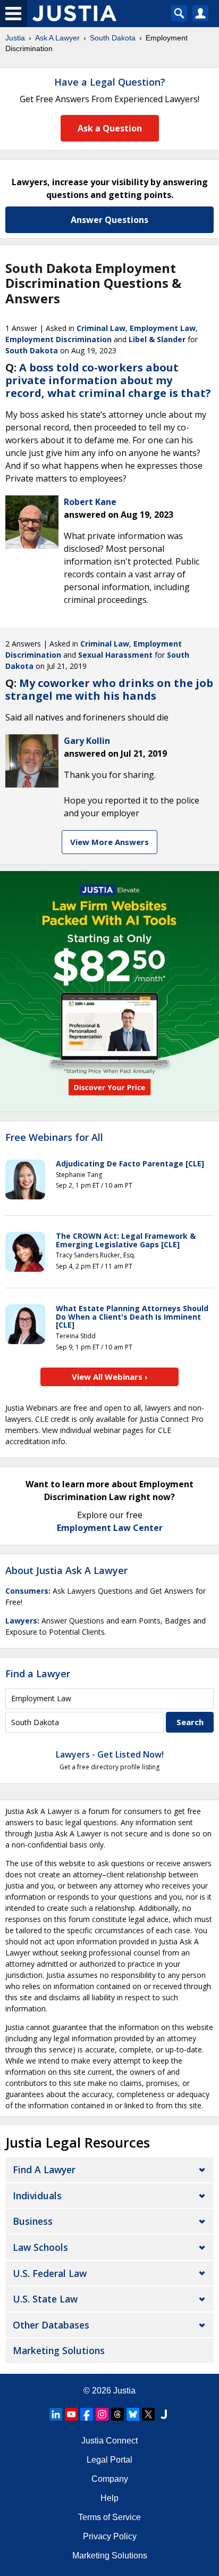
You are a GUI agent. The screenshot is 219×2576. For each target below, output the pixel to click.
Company (110, 2479)
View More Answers (109, 842)
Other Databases (51, 2325)
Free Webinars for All (54, 1138)
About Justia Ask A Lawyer (66, 1570)
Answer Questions (109, 220)
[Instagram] (102, 2414)
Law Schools (40, 2247)
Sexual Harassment (115, 655)
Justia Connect (109, 2441)
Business (33, 2221)
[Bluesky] (133, 2414)
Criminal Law (101, 328)
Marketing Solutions (59, 2350)
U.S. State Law (45, 2299)
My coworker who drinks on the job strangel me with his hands (109, 689)
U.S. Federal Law (50, 2273)
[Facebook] (87, 2414)
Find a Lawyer (38, 1674)
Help (109, 2498)
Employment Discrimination (58, 339)
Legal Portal (109, 2460)
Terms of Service (109, 2517)
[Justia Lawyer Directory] (164, 2414)
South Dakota (113, 38)
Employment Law (163, 328)
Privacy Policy (110, 2536)
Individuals (37, 2196)
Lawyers (21, 1621)
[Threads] (117, 2414)
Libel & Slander (157, 339)
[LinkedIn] (56, 2414)
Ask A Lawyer (57, 38)
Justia (15, 38)
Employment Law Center (110, 1528)
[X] (148, 2414)
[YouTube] (71, 2414)
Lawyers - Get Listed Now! (110, 1754)
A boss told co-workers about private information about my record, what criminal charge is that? (108, 380)
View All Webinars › (110, 1377)
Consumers (27, 1591)
